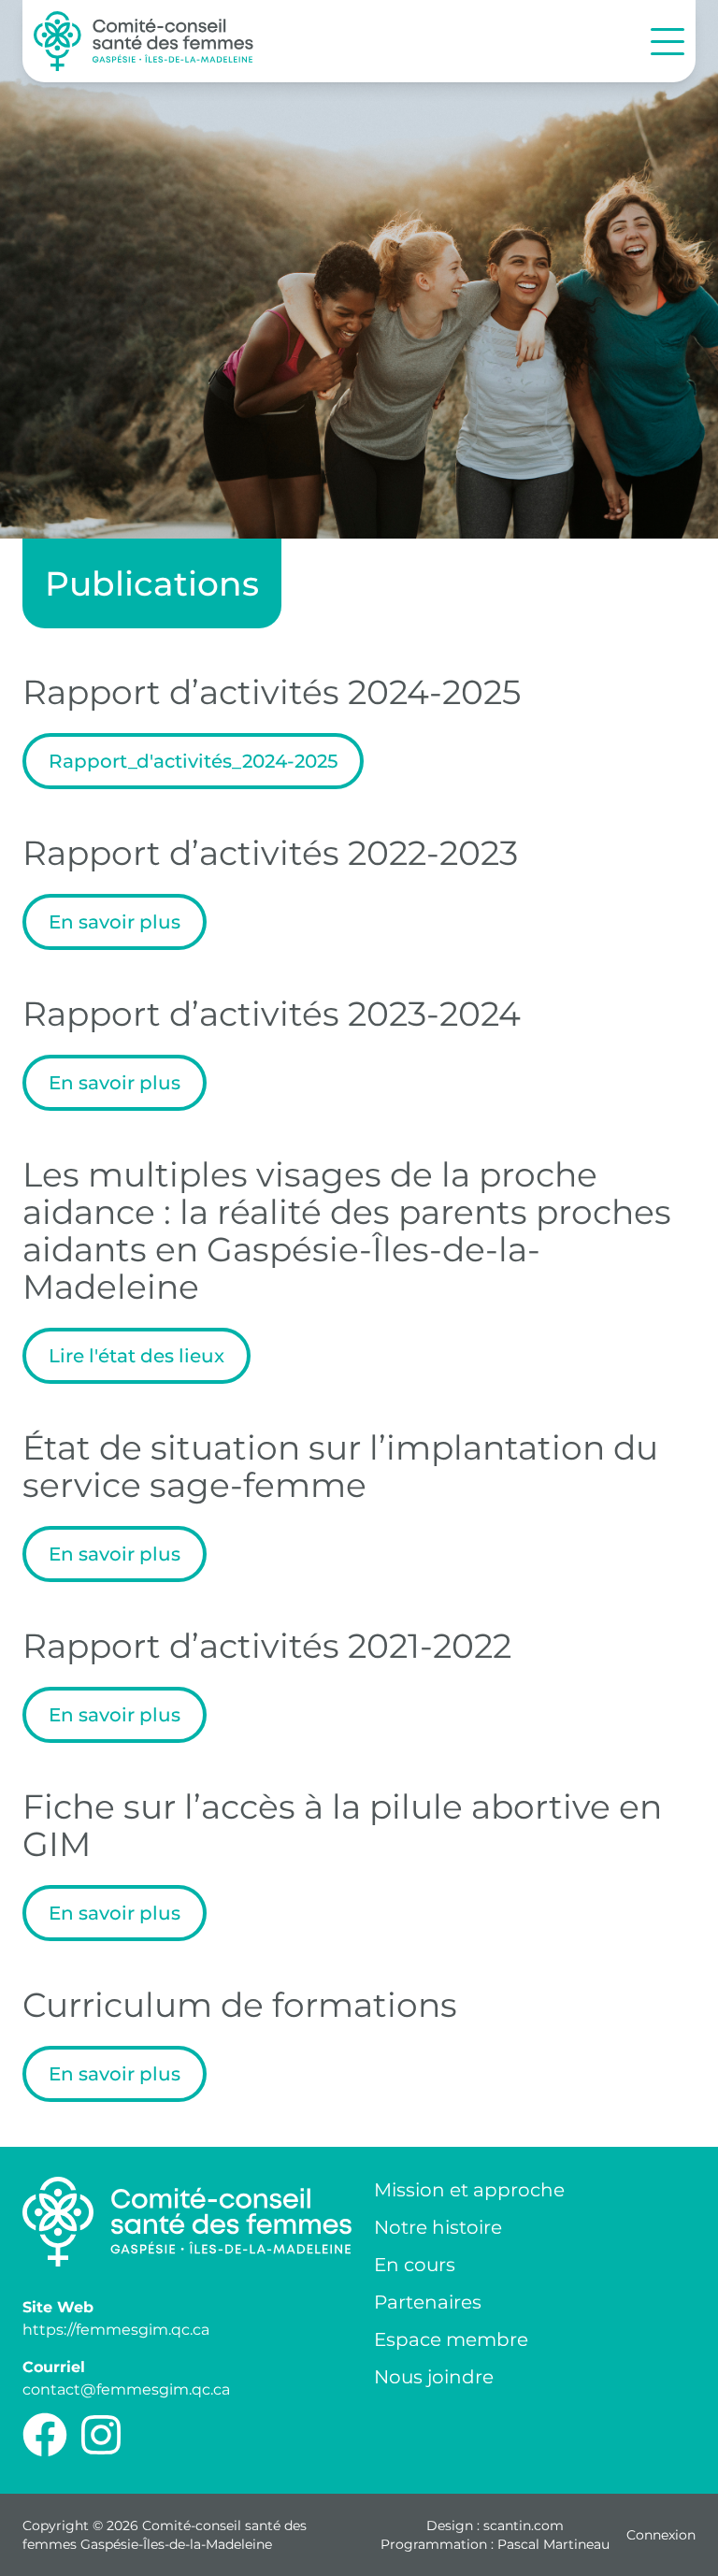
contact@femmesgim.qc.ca (126, 2389)
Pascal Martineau (553, 2544)
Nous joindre (434, 2377)
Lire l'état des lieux (136, 1356)
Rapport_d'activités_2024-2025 (193, 761)
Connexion (661, 2535)
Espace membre (451, 2339)
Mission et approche (469, 2190)
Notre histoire (438, 2227)
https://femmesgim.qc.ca (116, 2330)
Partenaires (428, 2302)
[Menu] (668, 42)
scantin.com (524, 2526)
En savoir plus (115, 922)
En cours (415, 2265)
